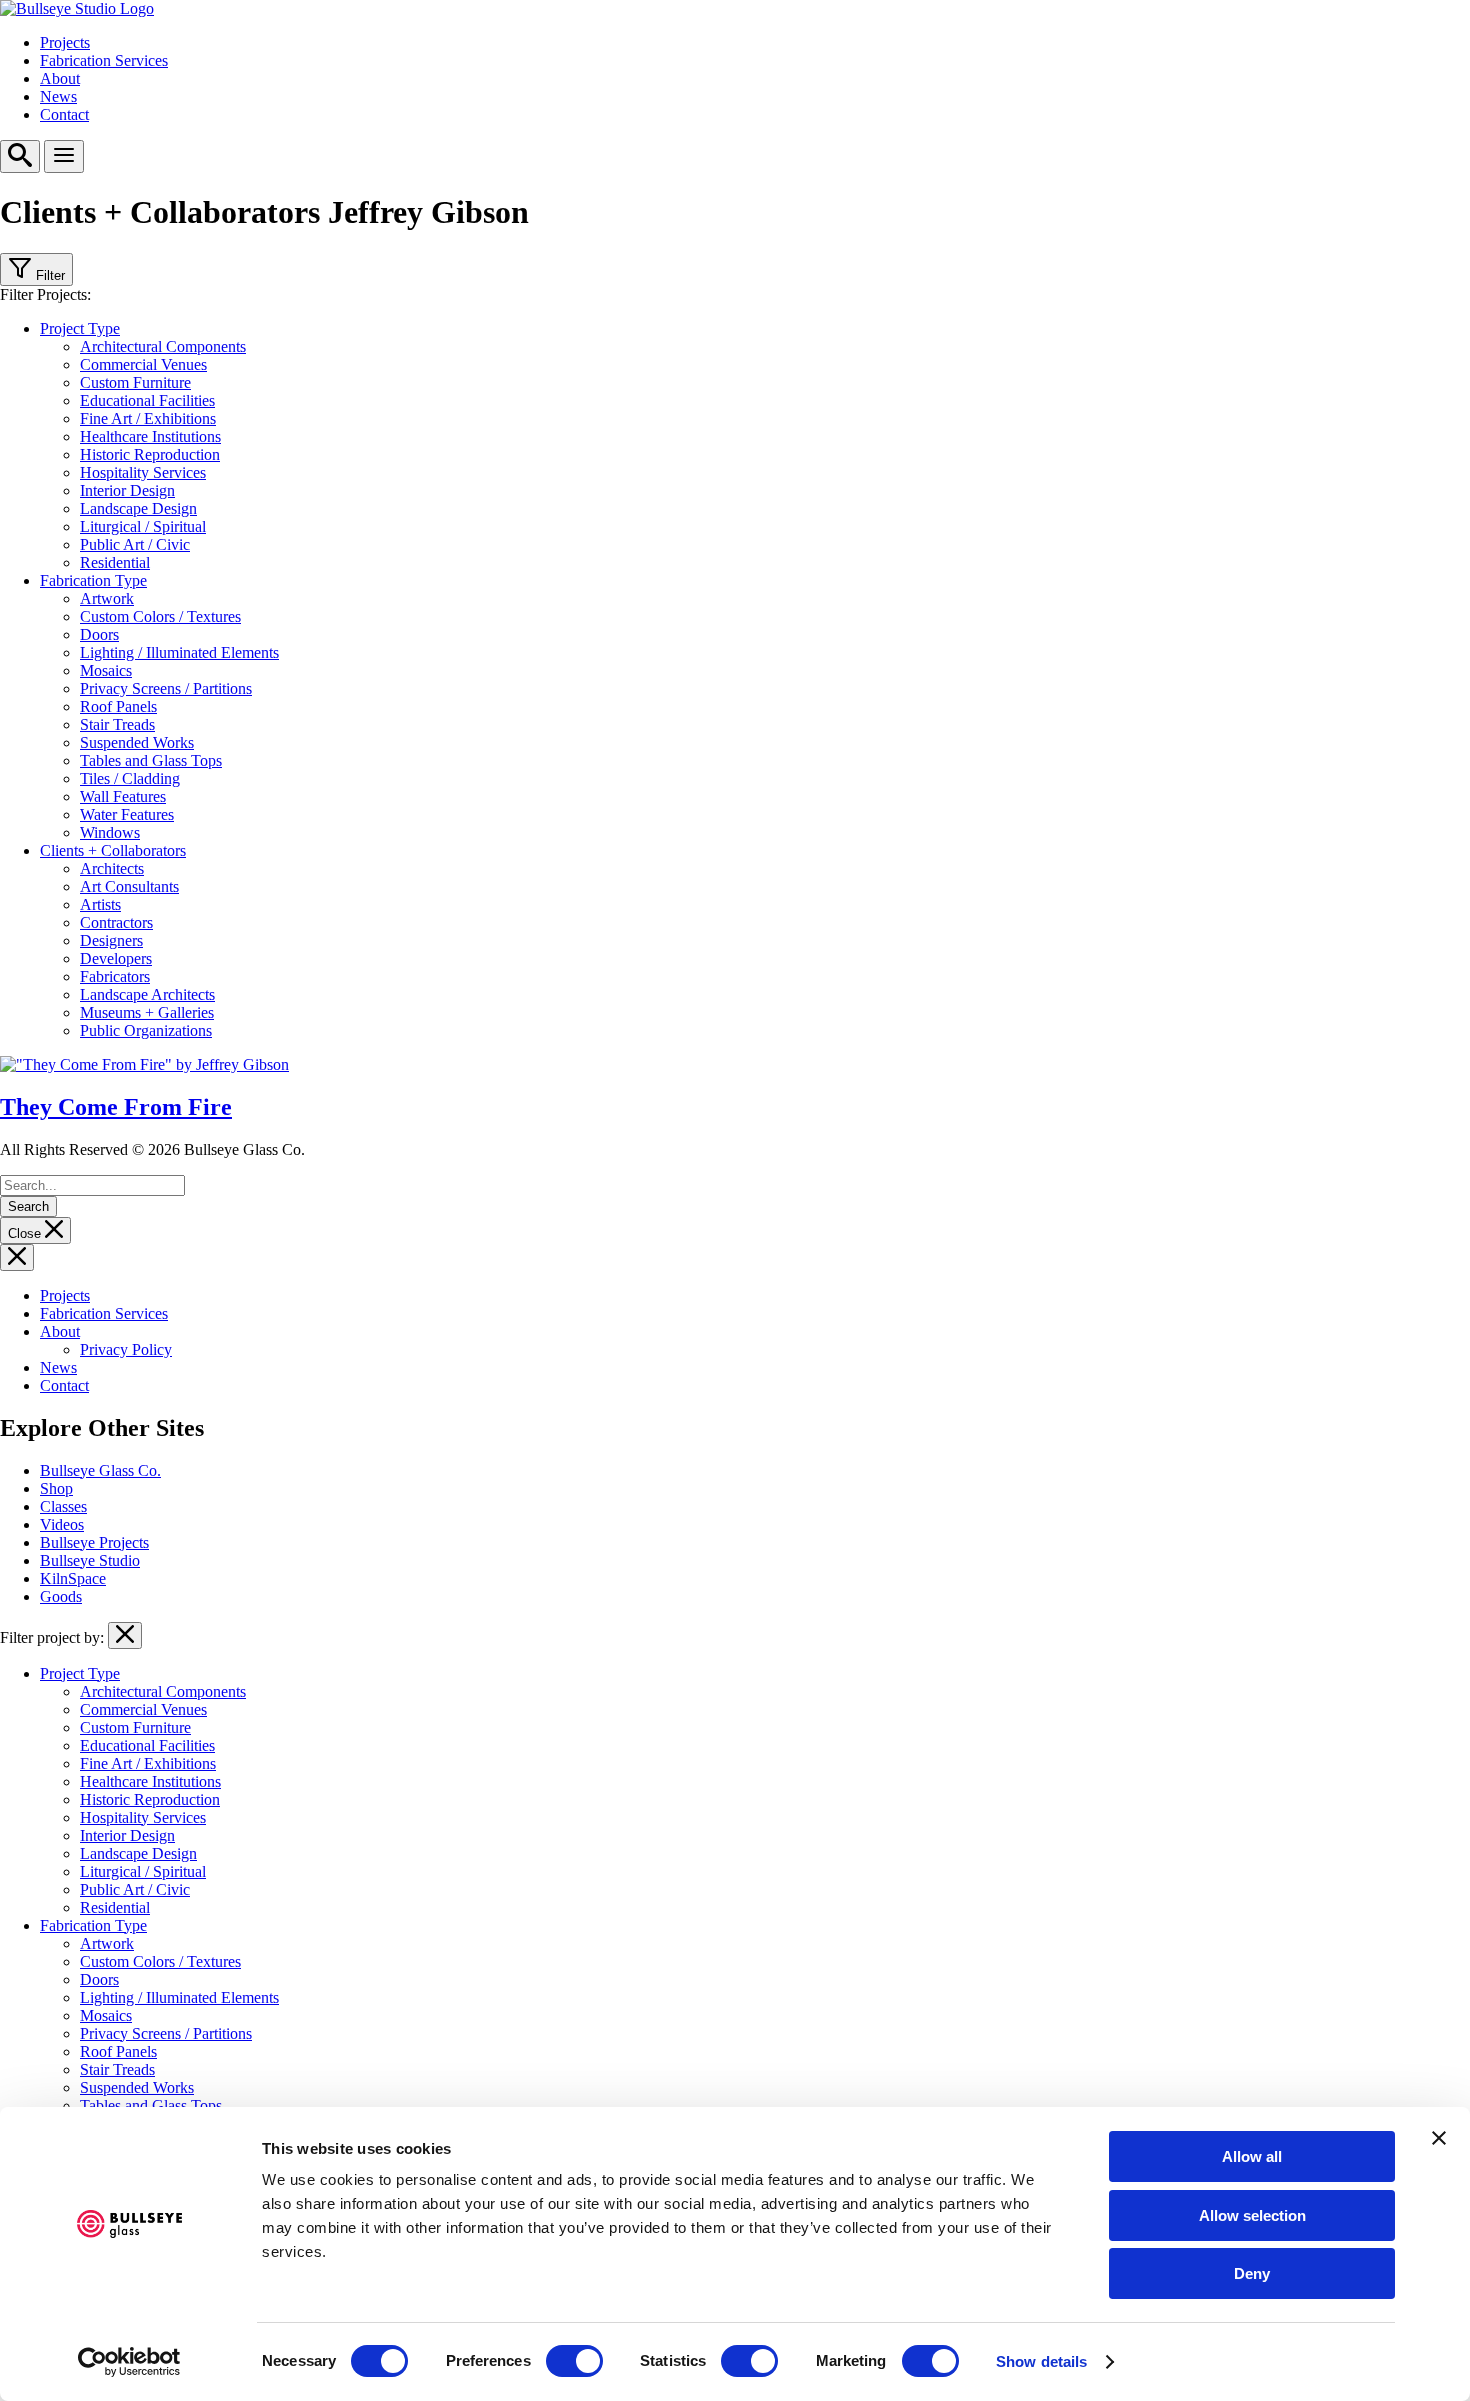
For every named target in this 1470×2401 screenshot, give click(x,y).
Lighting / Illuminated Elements (179, 652)
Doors (99, 634)
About (60, 78)
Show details (1041, 2361)
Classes (63, 1506)
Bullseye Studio (90, 1560)
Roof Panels (118, 706)
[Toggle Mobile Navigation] (64, 156)
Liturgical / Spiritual (143, 526)
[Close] (17, 1257)
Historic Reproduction (150, 454)
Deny (1252, 2273)
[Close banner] (1439, 2138)
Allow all (1252, 2156)
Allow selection (1252, 2215)
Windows (110, 832)
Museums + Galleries (147, 1012)
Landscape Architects (147, 994)
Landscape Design (138, 508)
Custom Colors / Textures (160, 616)
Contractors (116, 922)
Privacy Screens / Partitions (166, 688)
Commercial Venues (143, 364)
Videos (62, 1524)
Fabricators (115, 976)
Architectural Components (163, 346)
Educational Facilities (147, 400)
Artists (100, 904)
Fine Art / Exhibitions (148, 418)
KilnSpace (73, 1578)
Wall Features (123, 796)
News (58, 96)
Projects (65, 42)
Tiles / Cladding (130, 778)
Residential (115, 562)
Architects (112, 868)
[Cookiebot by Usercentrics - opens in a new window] (129, 2362)
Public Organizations (146, 1030)
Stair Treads (117, 724)
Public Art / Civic (135, 544)
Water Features (127, 814)
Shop (56, 1488)
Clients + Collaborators (113, 850)
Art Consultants (129, 886)
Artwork (107, 598)
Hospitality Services (143, 472)
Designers (111, 940)
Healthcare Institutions (150, 436)
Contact (64, 114)
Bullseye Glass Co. (100, 1470)
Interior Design (127, 490)
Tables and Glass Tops (151, 760)
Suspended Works (137, 742)
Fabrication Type (93, 580)
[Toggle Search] (20, 156)
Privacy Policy (126, 1349)
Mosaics (106, 670)
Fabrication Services (104, 60)
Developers (116, 958)
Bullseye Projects (94, 1542)
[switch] (574, 2361)
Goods (61, 1596)
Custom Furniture (135, 382)
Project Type (80, 328)
